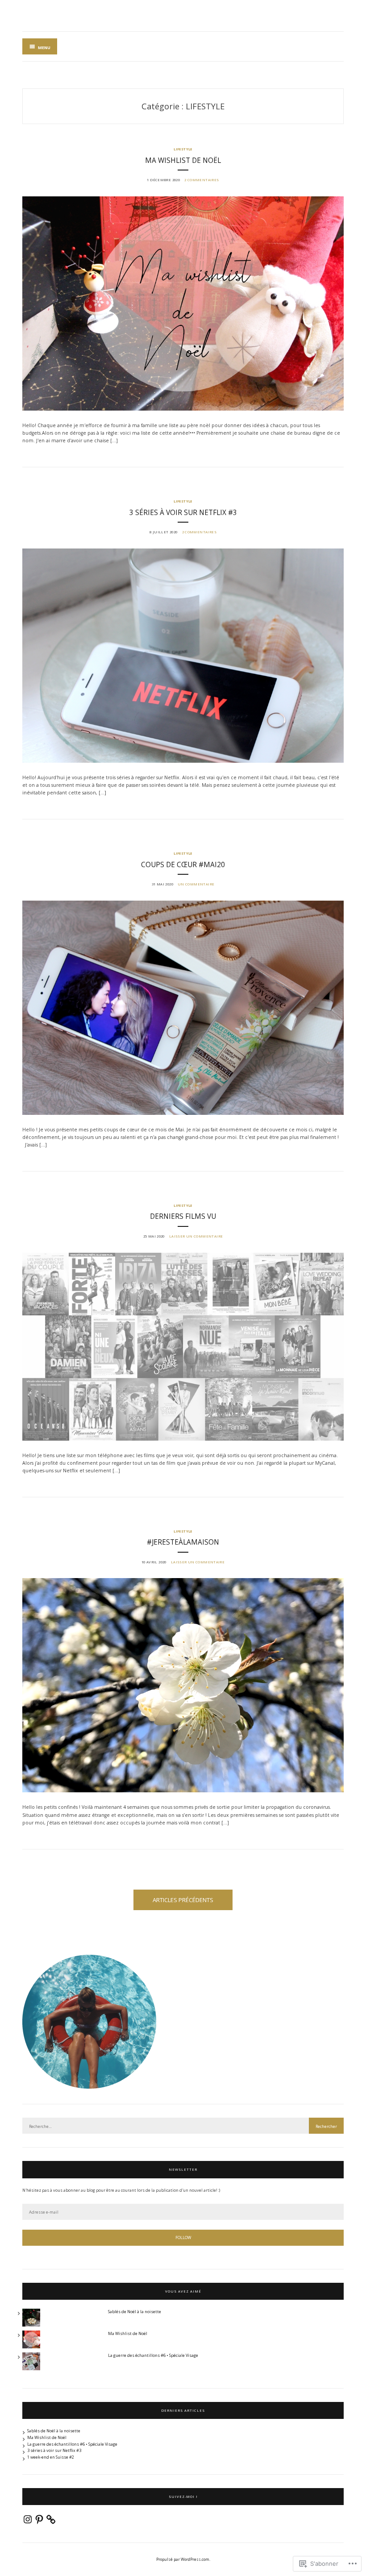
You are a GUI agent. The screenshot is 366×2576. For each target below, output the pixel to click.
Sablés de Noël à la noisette (135, 2312)
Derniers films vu (183, 1216)
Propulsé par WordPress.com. (183, 2559)
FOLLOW (183, 2237)
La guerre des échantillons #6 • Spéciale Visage (153, 2355)
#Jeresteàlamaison (183, 1542)
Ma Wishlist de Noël (183, 160)
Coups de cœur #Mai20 (183, 865)
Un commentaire (196, 884)
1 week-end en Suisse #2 (51, 2457)
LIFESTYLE (183, 149)
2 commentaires (202, 180)
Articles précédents (183, 1900)
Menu (44, 48)
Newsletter (183, 2169)
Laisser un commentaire (196, 1236)
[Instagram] (28, 2519)
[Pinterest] (39, 2519)
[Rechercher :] (183, 2126)
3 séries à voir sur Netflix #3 (183, 513)
